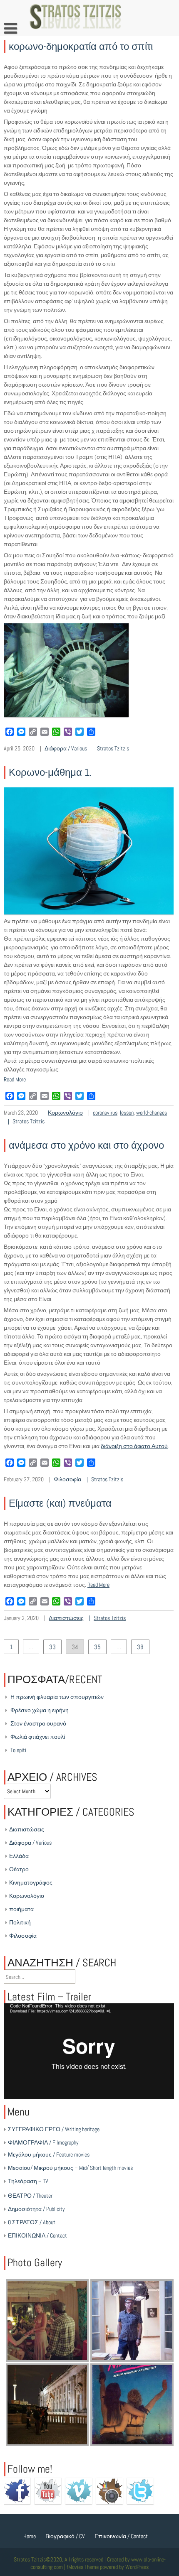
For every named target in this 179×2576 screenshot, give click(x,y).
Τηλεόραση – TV (28, 2181)
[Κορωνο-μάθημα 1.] (89, 912)
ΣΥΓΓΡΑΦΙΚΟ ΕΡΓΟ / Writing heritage (54, 2129)
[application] (89, 2051)
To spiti (18, 1750)
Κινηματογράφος (31, 1882)
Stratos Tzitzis (113, 748)
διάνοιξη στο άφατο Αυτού (134, 1446)
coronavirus (105, 1113)
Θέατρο (19, 1869)
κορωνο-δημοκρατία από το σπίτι (81, 46)
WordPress (137, 2567)
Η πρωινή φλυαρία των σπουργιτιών (57, 1697)
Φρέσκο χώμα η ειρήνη (40, 1710)
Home (30, 2536)
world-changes (152, 1113)
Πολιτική (20, 1922)
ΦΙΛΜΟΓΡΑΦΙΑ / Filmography (43, 2142)
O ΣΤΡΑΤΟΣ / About (32, 2222)
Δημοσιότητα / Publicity (36, 2209)
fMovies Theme (83, 2567)
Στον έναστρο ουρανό (38, 1723)
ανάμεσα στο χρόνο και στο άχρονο (86, 1145)
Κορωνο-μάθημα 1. (50, 772)
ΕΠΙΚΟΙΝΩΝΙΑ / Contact (37, 2235)
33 (52, 1647)
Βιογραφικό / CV (65, 2536)
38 (140, 1647)
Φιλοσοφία (67, 1479)
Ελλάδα (19, 1856)
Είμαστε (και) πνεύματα (60, 1503)
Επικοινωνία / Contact (121, 2536)
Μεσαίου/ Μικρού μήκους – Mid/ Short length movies (70, 2168)
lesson (127, 1113)
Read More (15, 1079)
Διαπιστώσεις (66, 1618)
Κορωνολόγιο (65, 1113)
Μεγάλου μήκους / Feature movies (49, 2154)
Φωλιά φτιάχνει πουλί (38, 1737)
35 (97, 1647)
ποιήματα (21, 1909)
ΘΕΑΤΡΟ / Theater (30, 2196)
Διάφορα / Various (66, 748)
